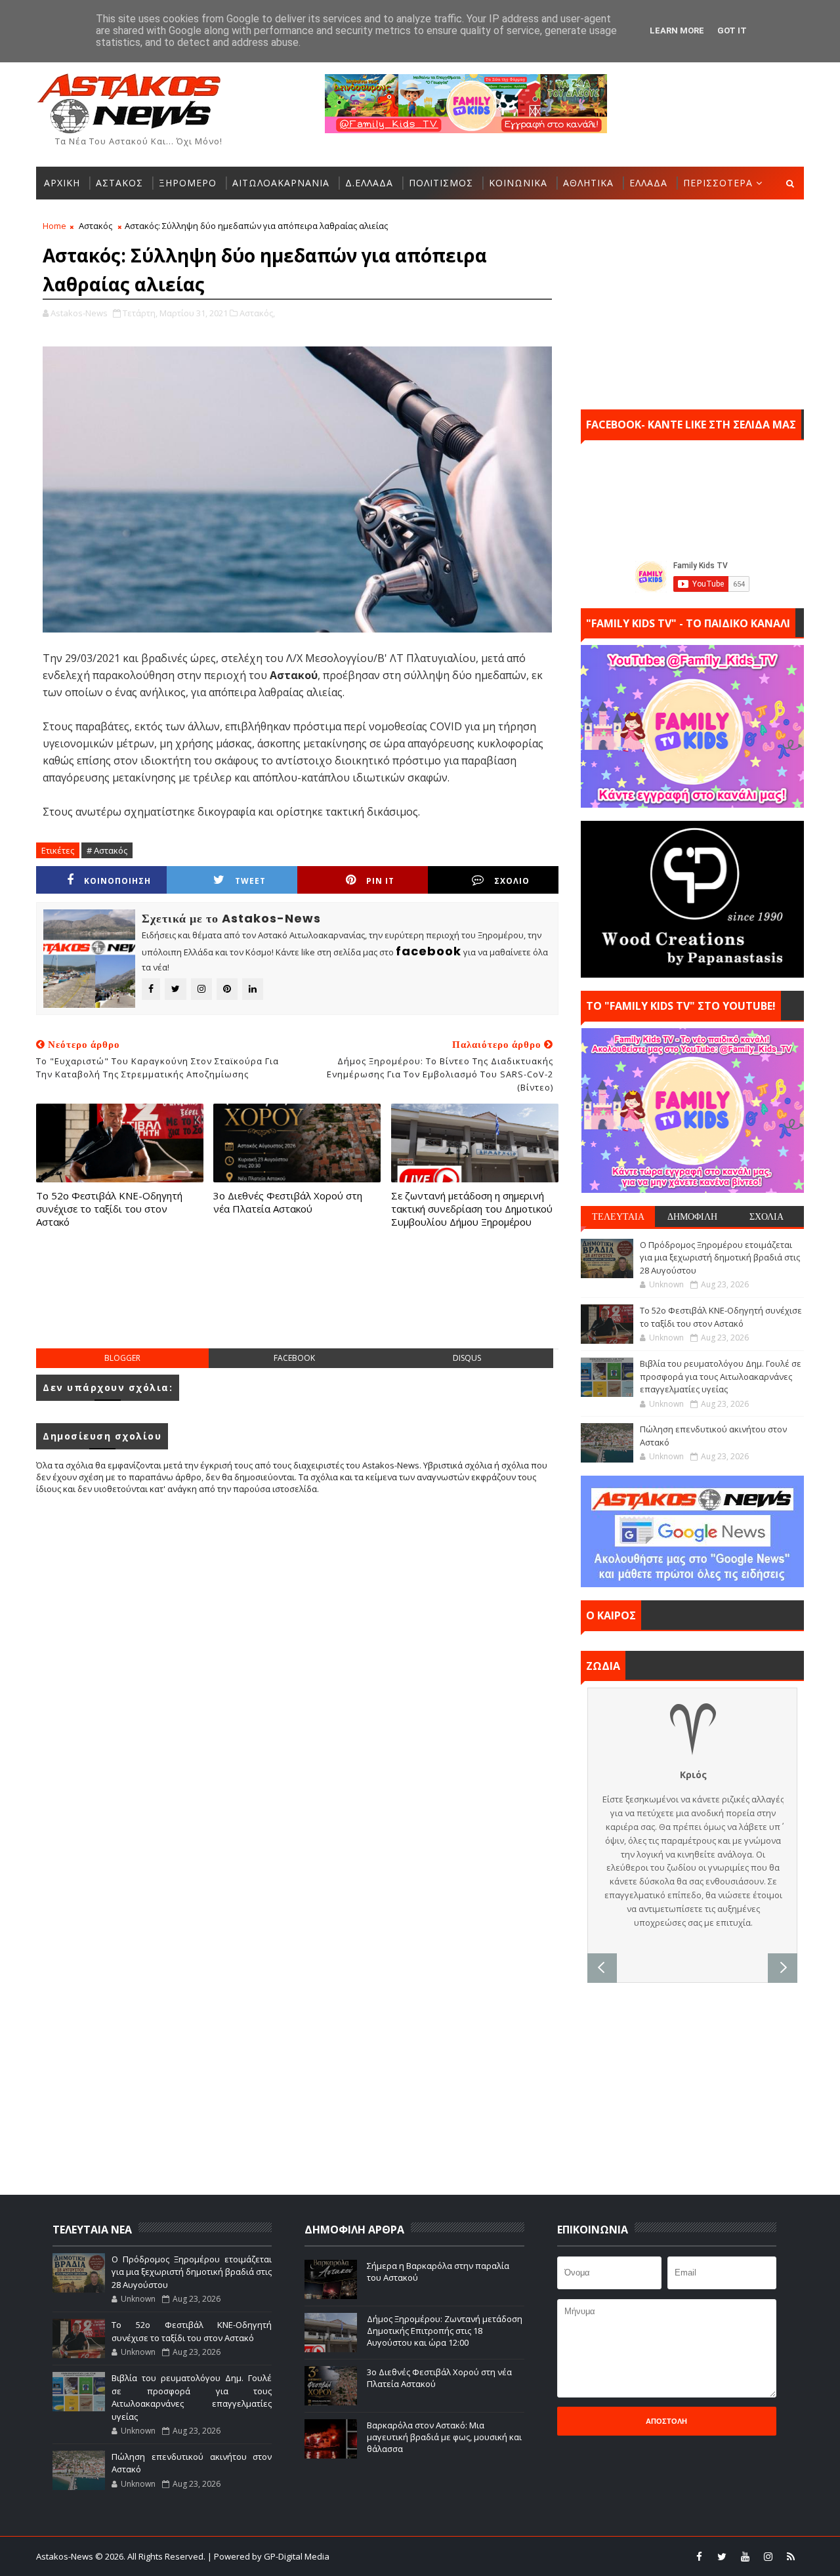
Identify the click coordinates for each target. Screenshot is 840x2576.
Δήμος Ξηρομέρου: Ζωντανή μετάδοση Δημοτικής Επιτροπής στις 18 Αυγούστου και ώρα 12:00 (445, 2331)
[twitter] (722, 2556)
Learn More (677, 31)
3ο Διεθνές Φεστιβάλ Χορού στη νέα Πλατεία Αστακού (288, 1202)
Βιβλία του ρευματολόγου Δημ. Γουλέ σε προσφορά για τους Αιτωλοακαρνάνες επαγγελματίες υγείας (721, 1376)
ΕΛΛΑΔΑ (648, 183)
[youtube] (745, 2556)
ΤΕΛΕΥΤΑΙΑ (618, 1216)
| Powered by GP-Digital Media (268, 2556)
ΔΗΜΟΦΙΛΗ (692, 1216)
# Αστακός (107, 850)
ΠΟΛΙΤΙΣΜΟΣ (441, 183)
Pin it (380, 881)
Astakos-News (66, 2556)
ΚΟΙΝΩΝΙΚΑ (518, 183)
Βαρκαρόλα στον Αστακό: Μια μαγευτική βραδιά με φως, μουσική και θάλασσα (444, 2437)
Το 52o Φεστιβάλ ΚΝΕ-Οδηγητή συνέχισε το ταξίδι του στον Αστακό (109, 1209)
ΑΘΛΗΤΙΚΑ (588, 183)
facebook (294, 1358)
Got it (732, 31)
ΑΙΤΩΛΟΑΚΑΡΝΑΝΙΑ (281, 183)
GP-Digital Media (562, 2556)
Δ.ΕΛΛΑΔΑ (369, 183)
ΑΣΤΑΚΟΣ (119, 183)
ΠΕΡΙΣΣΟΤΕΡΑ (718, 183)
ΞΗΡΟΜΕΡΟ (188, 183)
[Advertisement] (297, 1302)
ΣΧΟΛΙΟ (512, 881)
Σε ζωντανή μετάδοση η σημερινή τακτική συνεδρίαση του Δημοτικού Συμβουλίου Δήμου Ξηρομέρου (472, 1209)
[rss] (791, 2556)
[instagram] (768, 2556)
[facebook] (699, 2556)
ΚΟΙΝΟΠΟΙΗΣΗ (117, 881)
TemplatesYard (429, 2556)
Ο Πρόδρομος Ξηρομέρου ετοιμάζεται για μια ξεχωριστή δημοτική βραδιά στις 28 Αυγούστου (720, 1257)
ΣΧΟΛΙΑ (766, 1216)
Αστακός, (257, 313)
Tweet (250, 881)
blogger (122, 1358)
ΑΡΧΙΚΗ (62, 183)
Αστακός (95, 226)
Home (54, 226)
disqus (467, 1358)
